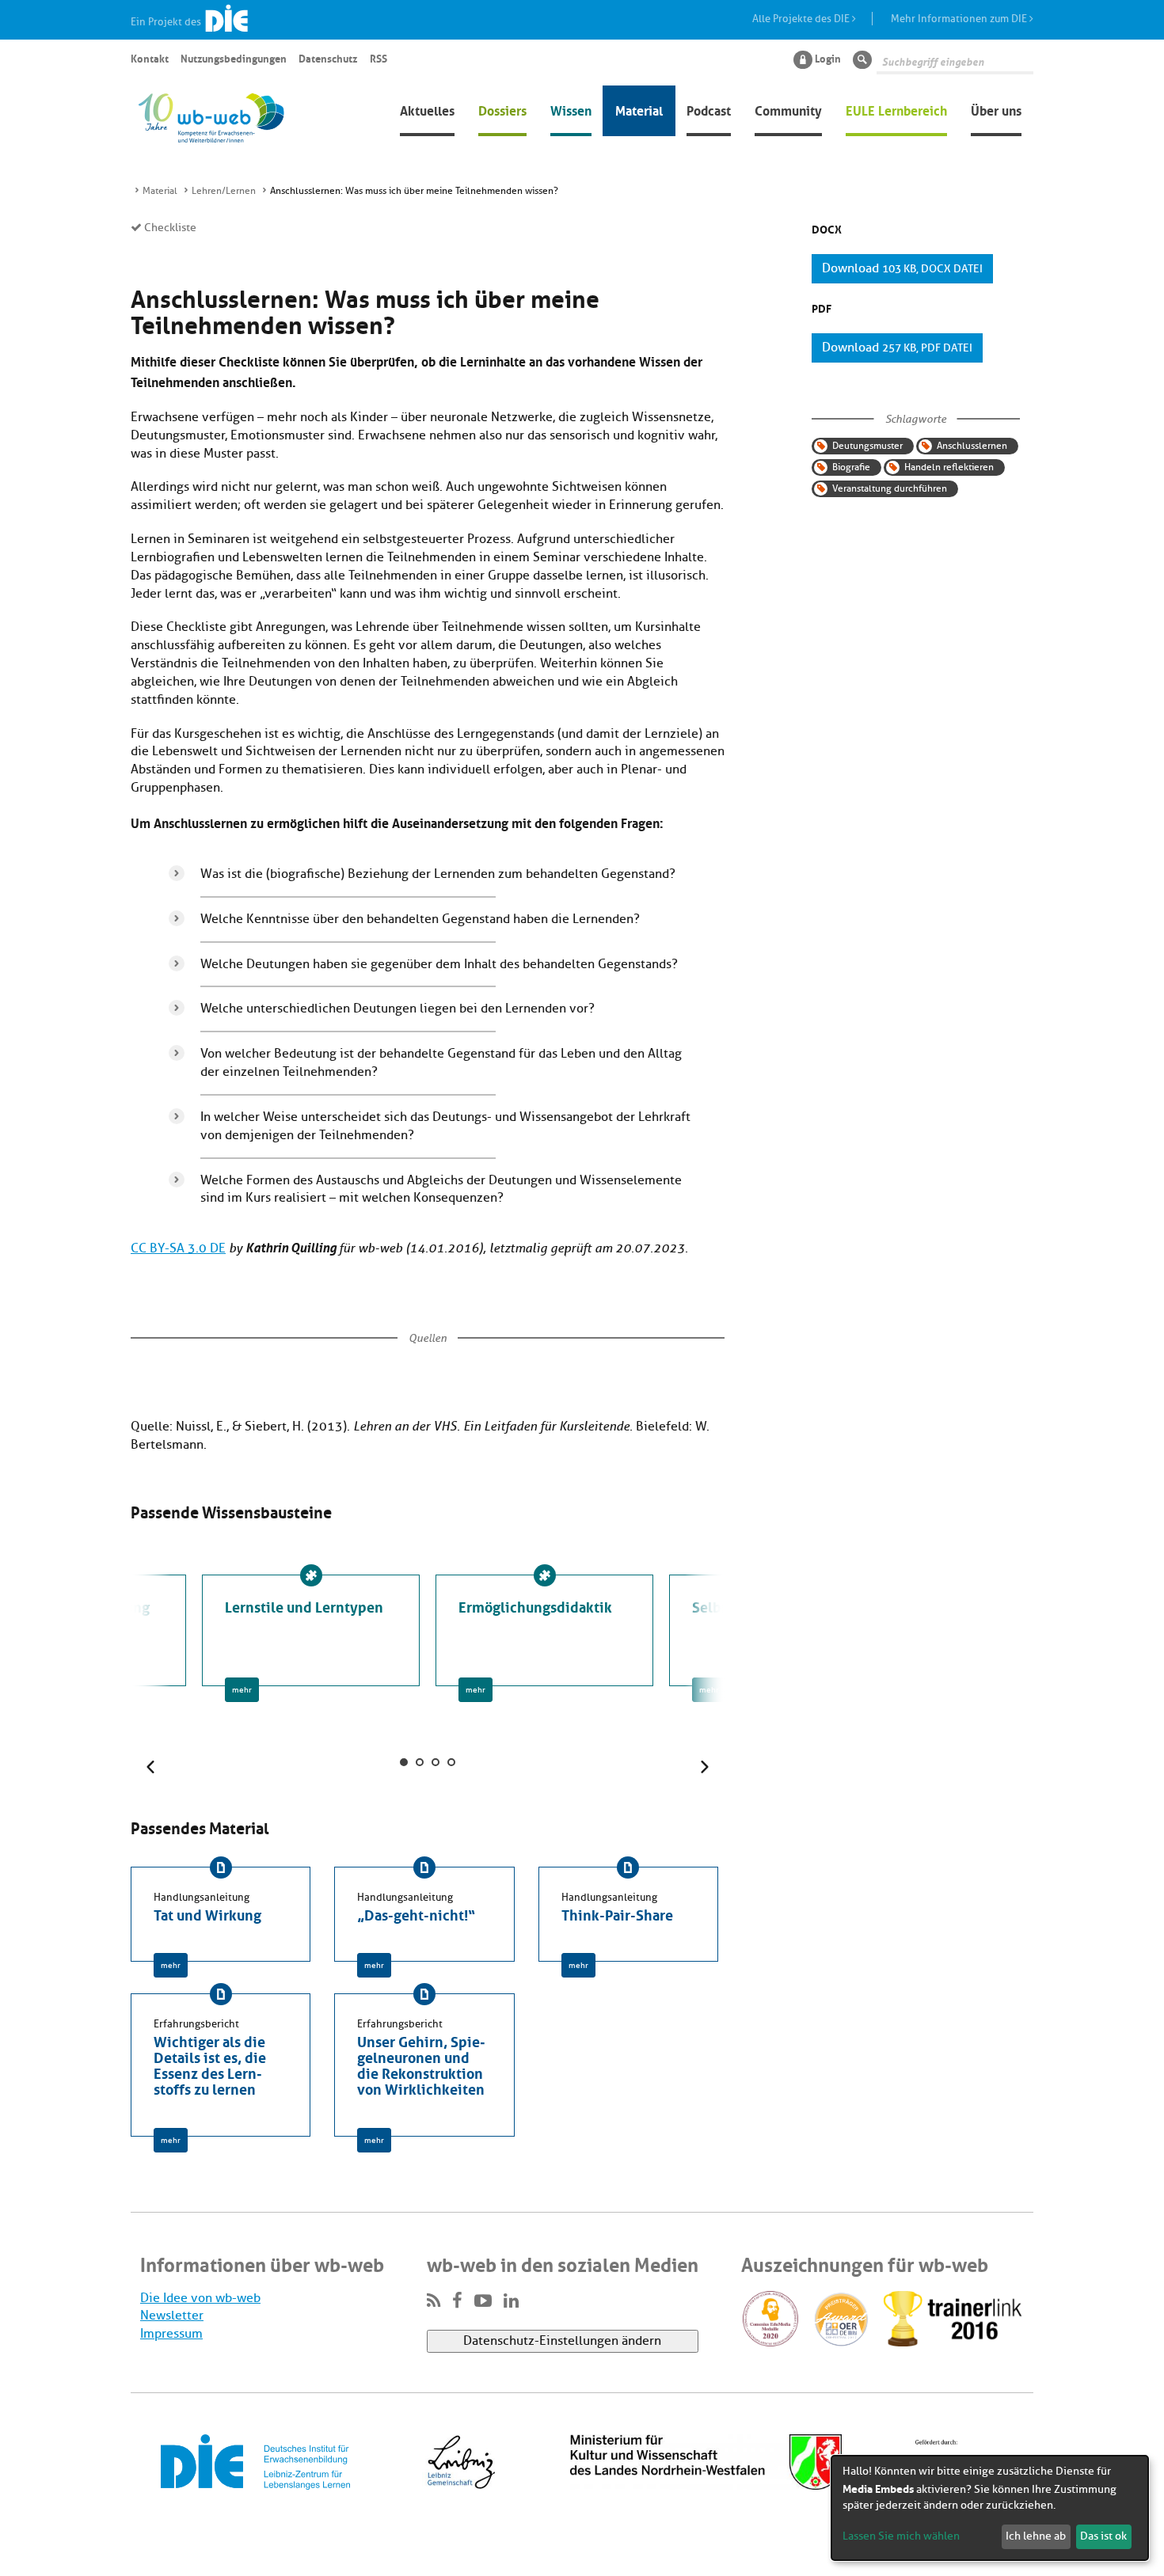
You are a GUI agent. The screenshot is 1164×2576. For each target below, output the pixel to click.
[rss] (434, 2301)
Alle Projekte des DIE (802, 19)
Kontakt (150, 58)
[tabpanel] (544, 1630)
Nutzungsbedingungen (234, 58)
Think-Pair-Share (617, 1913)
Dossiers (502, 109)
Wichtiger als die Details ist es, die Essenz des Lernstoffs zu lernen (210, 2064)
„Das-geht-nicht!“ (416, 1913)
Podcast (709, 109)
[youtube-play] (483, 2301)
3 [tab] (436, 1762)
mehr (242, 1690)
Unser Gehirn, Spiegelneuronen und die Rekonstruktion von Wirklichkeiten (421, 2064)
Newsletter (172, 2316)
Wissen (571, 109)
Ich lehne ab (1036, 2536)
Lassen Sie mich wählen (901, 2536)
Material (639, 109)
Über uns (996, 109)
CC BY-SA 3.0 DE (178, 1248)
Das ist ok (1103, 2536)
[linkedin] (511, 2301)
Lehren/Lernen (224, 191)
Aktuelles (427, 109)
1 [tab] (404, 1762)
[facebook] (457, 2301)
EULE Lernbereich (896, 109)
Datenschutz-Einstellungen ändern (562, 2341)
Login (828, 58)
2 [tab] (420, 1762)
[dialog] (990, 2508)
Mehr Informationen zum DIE (960, 19)
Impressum (171, 2334)
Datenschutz (328, 58)
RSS (378, 58)
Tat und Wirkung (207, 1913)
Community (788, 109)
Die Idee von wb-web (200, 2298)
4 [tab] (451, 1762)
